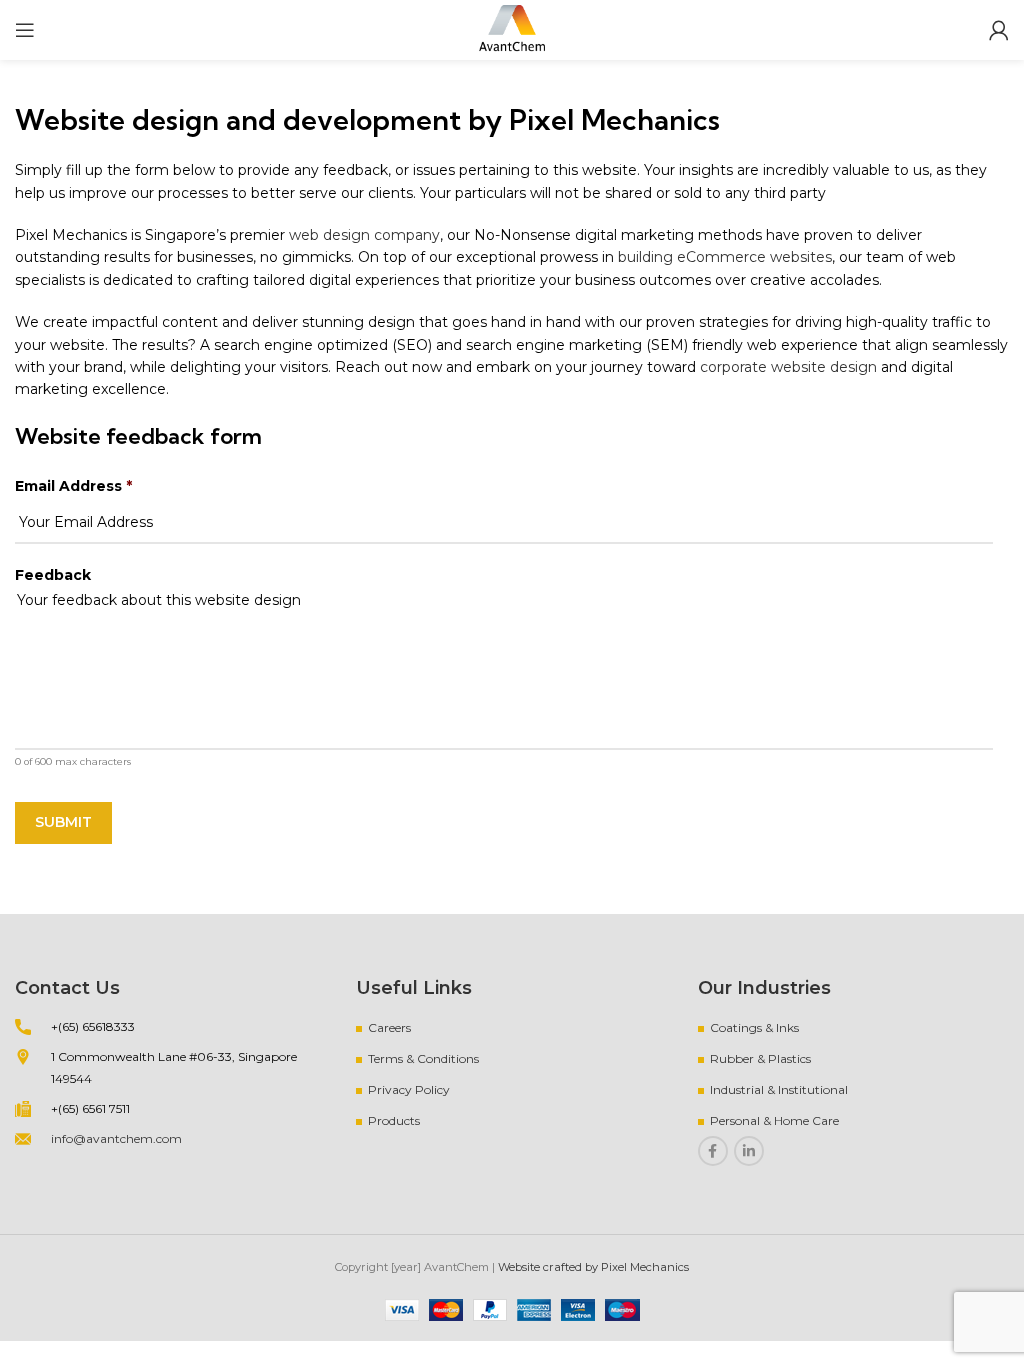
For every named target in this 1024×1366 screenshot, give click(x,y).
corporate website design (788, 367)
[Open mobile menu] (25, 30)
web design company (364, 235)
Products (394, 1120)
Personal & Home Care (774, 1120)
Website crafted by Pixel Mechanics (593, 1267)
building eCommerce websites (725, 257)
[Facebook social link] (713, 1151)
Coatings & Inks (754, 1027)
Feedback (53, 575)
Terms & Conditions (423, 1058)
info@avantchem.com (116, 1138)
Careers (389, 1027)
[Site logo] (512, 29)
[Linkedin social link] (749, 1151)
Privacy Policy (409, 1089)
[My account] (999, 30)
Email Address (73, 486)
